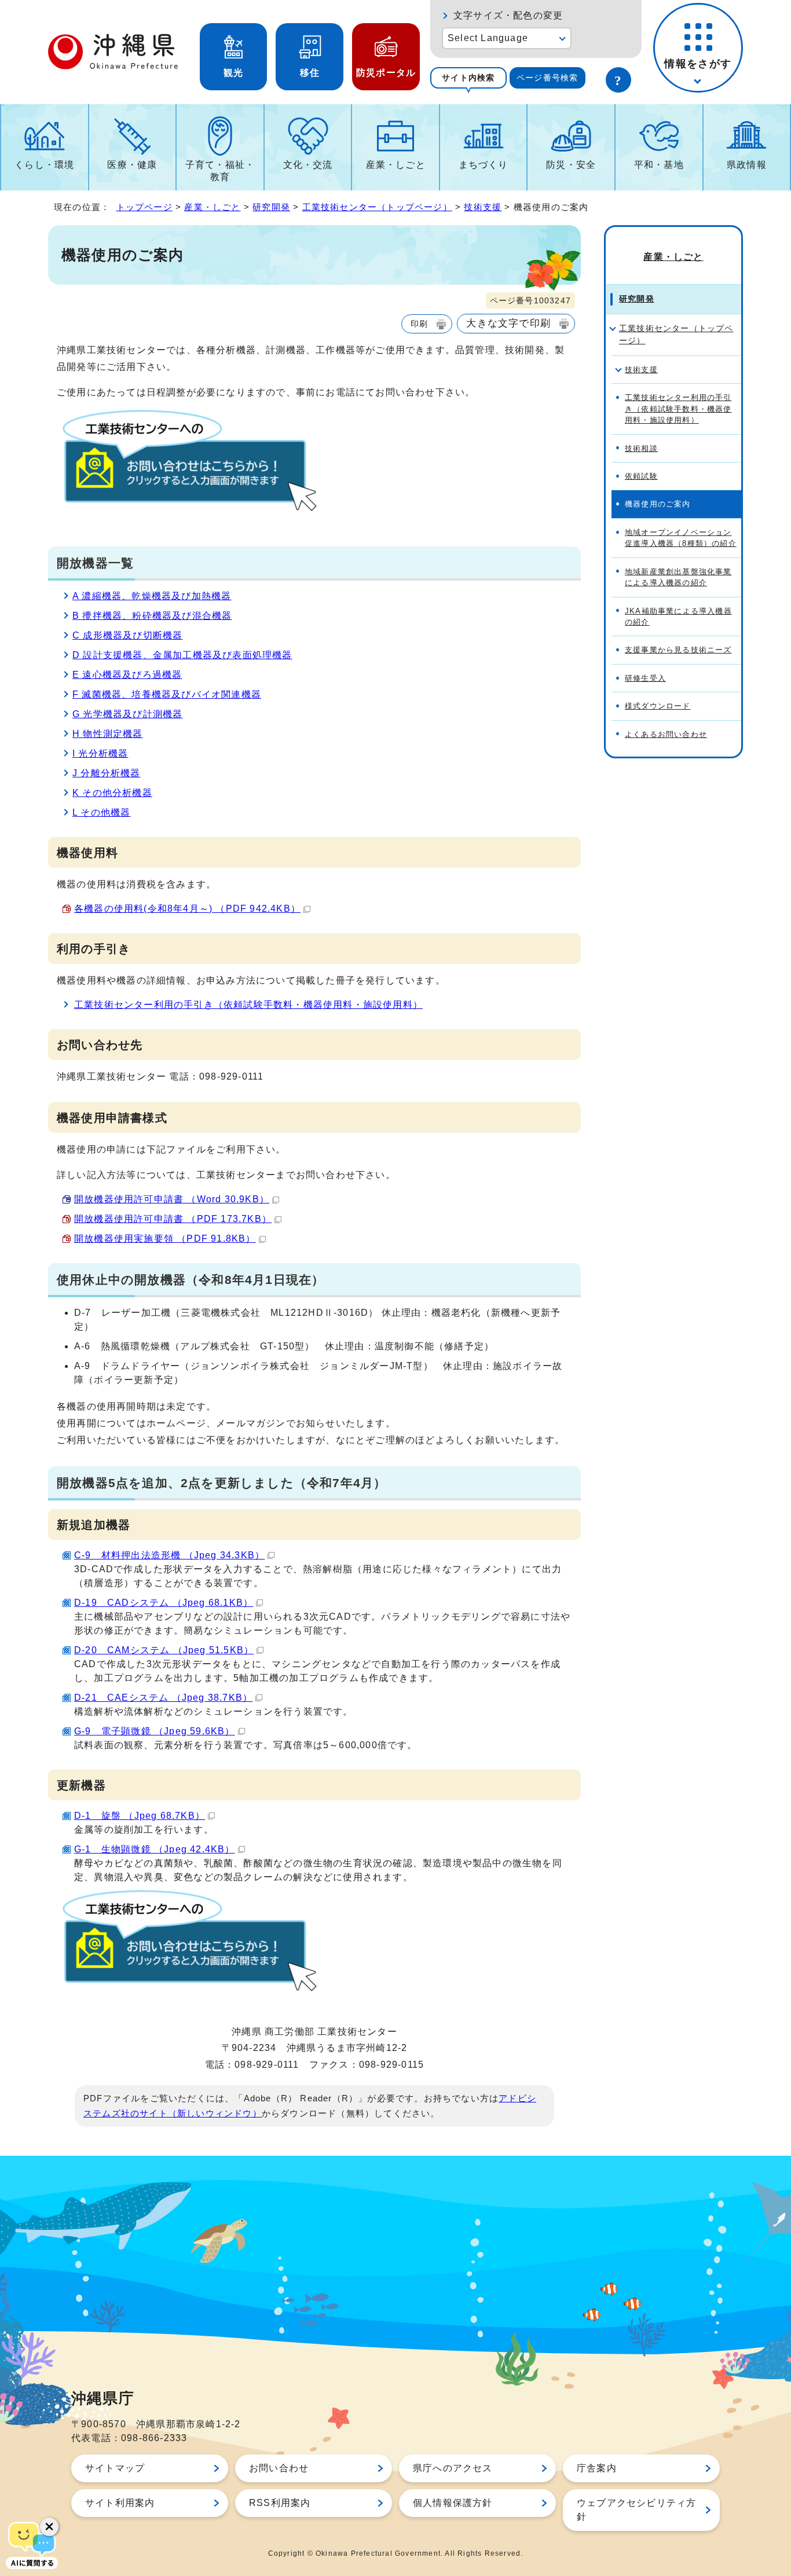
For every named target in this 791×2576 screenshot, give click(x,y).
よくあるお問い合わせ (666, 734)
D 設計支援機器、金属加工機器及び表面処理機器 (182, 655)
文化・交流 (308, 165)
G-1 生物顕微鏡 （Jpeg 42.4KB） (155, 1849)
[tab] (468, 78)
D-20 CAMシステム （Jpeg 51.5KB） (164, 1650)
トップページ (144, 207)
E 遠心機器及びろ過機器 (127, 675)
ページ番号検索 (547, 78)
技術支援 (483, 207)
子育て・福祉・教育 (220, 171)
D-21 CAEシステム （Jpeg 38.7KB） (163, 1698)
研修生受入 (645, 678)
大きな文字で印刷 (508, 323)
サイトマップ (115, 2468)
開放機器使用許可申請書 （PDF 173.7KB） (173, 1219)
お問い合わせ (279, 2468)
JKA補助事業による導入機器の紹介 (678, 617)
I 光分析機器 (100, 753)
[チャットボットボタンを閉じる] (49, 2527)
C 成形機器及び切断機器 (127, 635)
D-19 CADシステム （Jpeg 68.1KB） (164, 1603)
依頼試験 (641, 476)
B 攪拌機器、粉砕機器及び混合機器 (152, 616)
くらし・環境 (44, 165)
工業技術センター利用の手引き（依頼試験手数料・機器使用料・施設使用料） (248, 1005)
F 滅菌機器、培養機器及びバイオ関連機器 (167, 694)
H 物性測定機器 (108, 734)
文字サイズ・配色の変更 (508, 15)
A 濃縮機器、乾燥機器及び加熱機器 (152, 596)
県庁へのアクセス (453, 2468)
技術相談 (641, 448)
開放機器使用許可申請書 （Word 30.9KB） (172, 1199)
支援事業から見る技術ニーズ (678, 650)
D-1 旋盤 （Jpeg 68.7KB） (140, 1816)
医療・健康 (132, 165)
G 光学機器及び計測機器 (127, 714)
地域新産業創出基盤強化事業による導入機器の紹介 (678, 577)
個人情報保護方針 (453, 2503)
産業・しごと (396, 165)
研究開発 (271, 207)
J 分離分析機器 (107, 773)
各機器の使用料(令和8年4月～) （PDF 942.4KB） (187, 909)
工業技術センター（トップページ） (377, 207)
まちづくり (484, 165)
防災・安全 (571, 165)
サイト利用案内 (120, 2503)
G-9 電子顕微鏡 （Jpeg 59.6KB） (155, 1731)
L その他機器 (101, 812)
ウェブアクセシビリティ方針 (636, 2510)
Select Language (488, 38)
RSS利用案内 (280, 2503)
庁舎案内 (597, 2468)
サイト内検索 (468, 78)
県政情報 (747, 165)
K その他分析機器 (112, 793)
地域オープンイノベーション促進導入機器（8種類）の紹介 (681, 538)
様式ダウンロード (658, 706)
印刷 (419, 324)
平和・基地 (659, 165)
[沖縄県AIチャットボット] (32, 2544)
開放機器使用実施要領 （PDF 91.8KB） (165, 1239)
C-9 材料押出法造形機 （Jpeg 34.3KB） (169, 1555)
